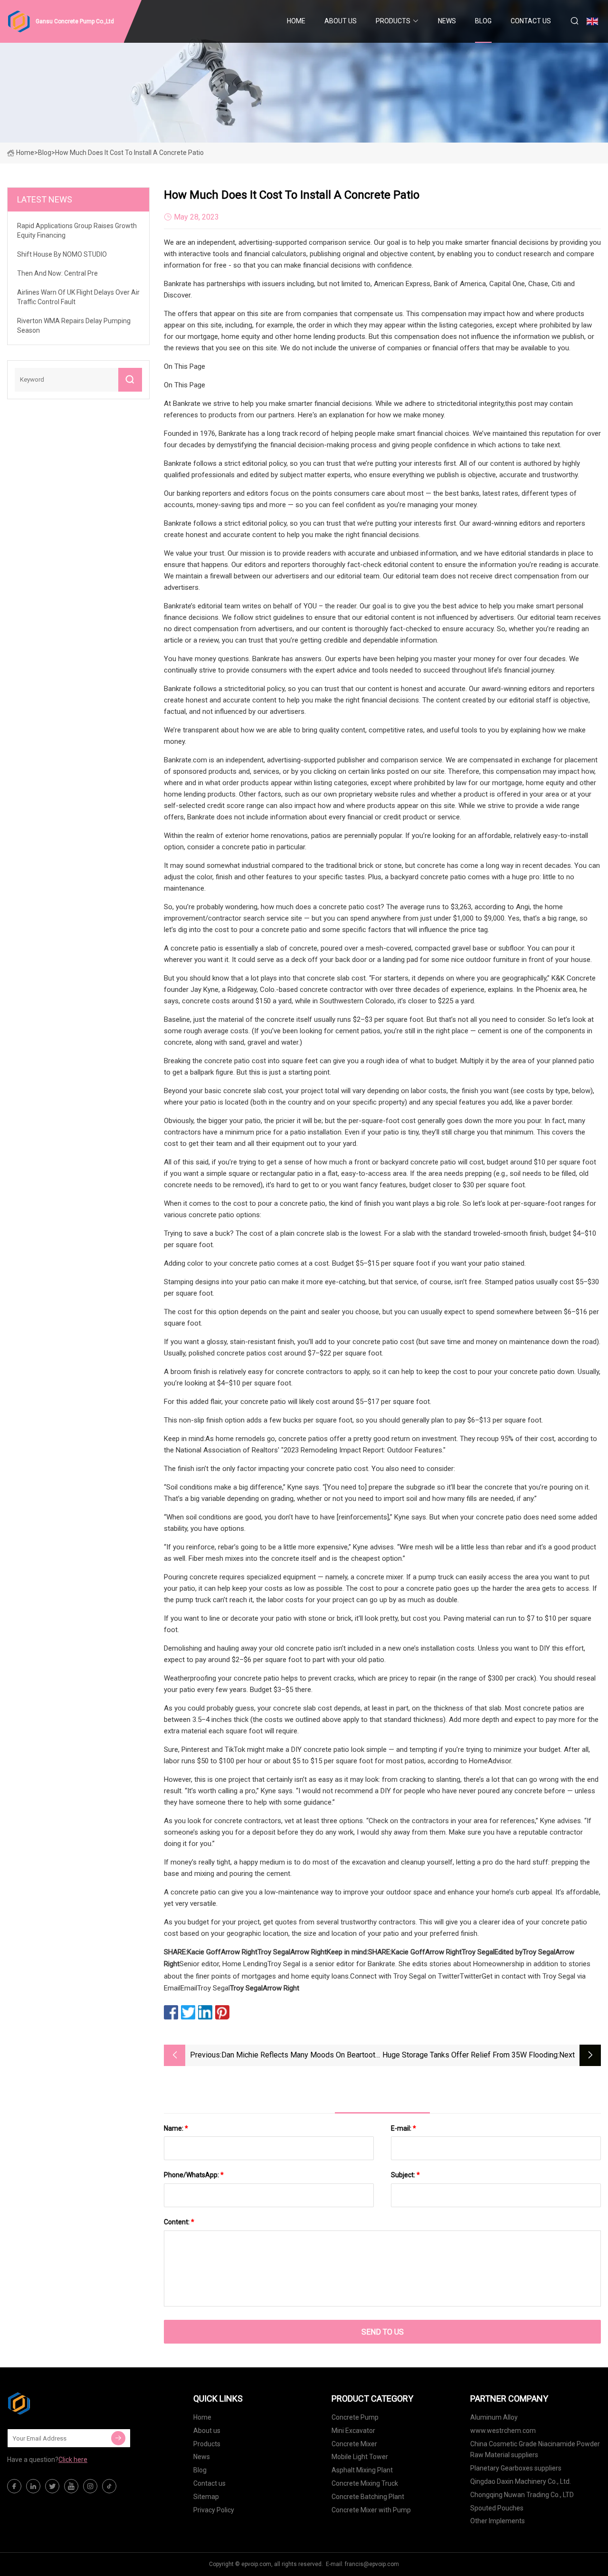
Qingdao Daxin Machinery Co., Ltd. (521, 2481)
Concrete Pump (355, 2417)
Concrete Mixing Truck (365, 2483)
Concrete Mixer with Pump (371, 2510)
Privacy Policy (214, 2510)
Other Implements (498, 2521)
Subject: (405, 2175)
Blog (483, 21)
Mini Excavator (353, 2431)
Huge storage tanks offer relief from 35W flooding (470, 2055)
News (447, 21)
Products (393, 21)
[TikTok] (109, 2486)
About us (341, 21)
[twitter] (52, 2486)
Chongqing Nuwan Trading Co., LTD (522, 2495)
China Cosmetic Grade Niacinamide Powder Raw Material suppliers (535, 2450)
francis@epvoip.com (372, 2564)
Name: (176, 2128)
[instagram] (90, 2486)
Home (296, 21)
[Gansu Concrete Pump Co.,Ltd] (55, 2403)
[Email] (118, 2438)
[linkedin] (33, 2486)
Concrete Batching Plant (368, 2497)
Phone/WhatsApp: (194, 2175)
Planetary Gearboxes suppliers (516, 2468)
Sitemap (206, 2497)
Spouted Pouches (497, 2508)
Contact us (531, 21)
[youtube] (71, 2486)
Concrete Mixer (354, 2444)
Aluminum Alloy (494, 2417)
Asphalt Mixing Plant (362, 2470)
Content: (179, 2222)
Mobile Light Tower (360, 2457)
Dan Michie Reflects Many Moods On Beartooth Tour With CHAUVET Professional (300, 2056)
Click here (73, 2460)
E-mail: (404, 2128)
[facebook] (14, 2486)
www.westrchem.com (503, 2431)
